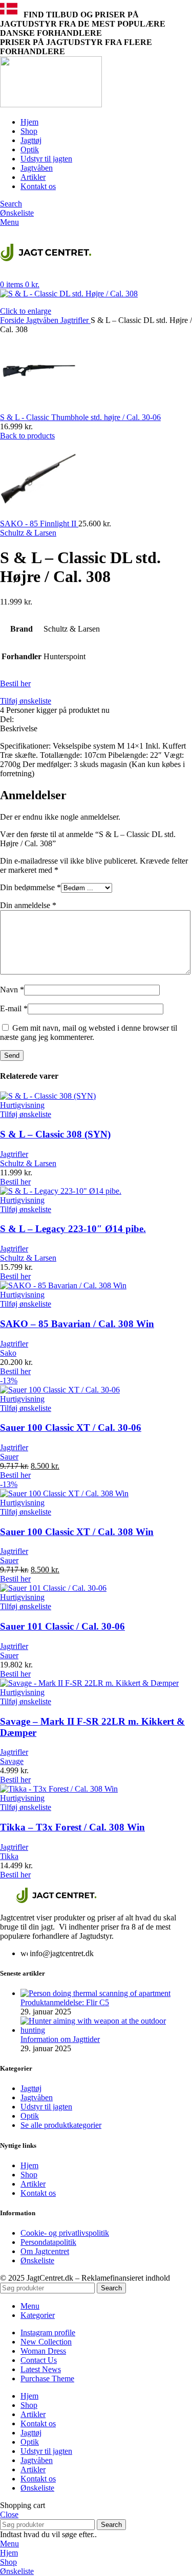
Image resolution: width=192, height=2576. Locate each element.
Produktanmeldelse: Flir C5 (65, 2002)
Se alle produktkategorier (61, 2125)
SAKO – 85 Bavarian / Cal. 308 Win (77, 1324)
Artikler (33, 2184)
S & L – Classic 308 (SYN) (55, 1134)
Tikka (9, 1856)
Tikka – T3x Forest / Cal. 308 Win (72, 1827)
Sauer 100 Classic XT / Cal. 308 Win (77, 1532)
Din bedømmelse (30, 887)
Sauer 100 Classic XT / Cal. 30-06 (71, 1428)
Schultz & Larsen (28, 533)
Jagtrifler (76, 320)
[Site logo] (51, 105)
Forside (13, 320)
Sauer (9, 1457)
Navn (12, 990)
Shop (29, 2175)
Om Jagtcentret (45, 2251)
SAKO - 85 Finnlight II (39, 524)
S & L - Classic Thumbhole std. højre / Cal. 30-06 (80, 417)
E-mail (14, 1008)
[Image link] (56, 1900)
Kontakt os (38, 2193)
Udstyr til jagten (46, 2107)
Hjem (29, 2165)
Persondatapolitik (48, 2242)
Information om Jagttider (60, 2039)
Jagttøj (31, 2088)
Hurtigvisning (22, 1105)
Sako (8, 1353)
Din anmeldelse (28, 905)
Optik (30, 2116)
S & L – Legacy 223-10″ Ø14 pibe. (73, 1229)
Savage (12, 1761)
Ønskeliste (37, 2260)
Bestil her (15, 683)
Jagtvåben (43, 320)
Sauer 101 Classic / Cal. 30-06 (62, 1626)
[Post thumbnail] (95, 1993)
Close (9, 2514)
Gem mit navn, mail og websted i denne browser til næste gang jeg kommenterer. (89, 1032)
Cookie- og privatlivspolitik (65, 2233)
